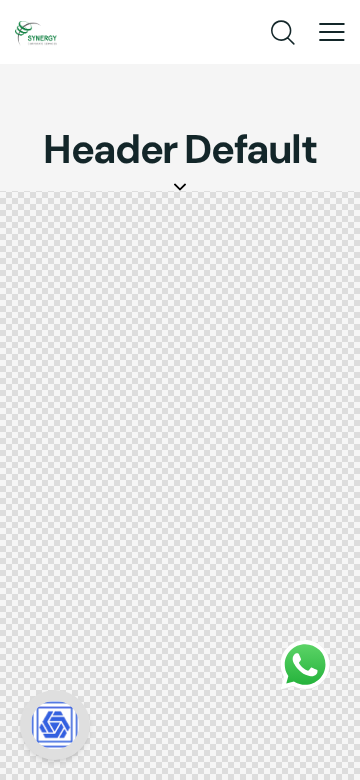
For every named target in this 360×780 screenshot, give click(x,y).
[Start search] (281, 33)
